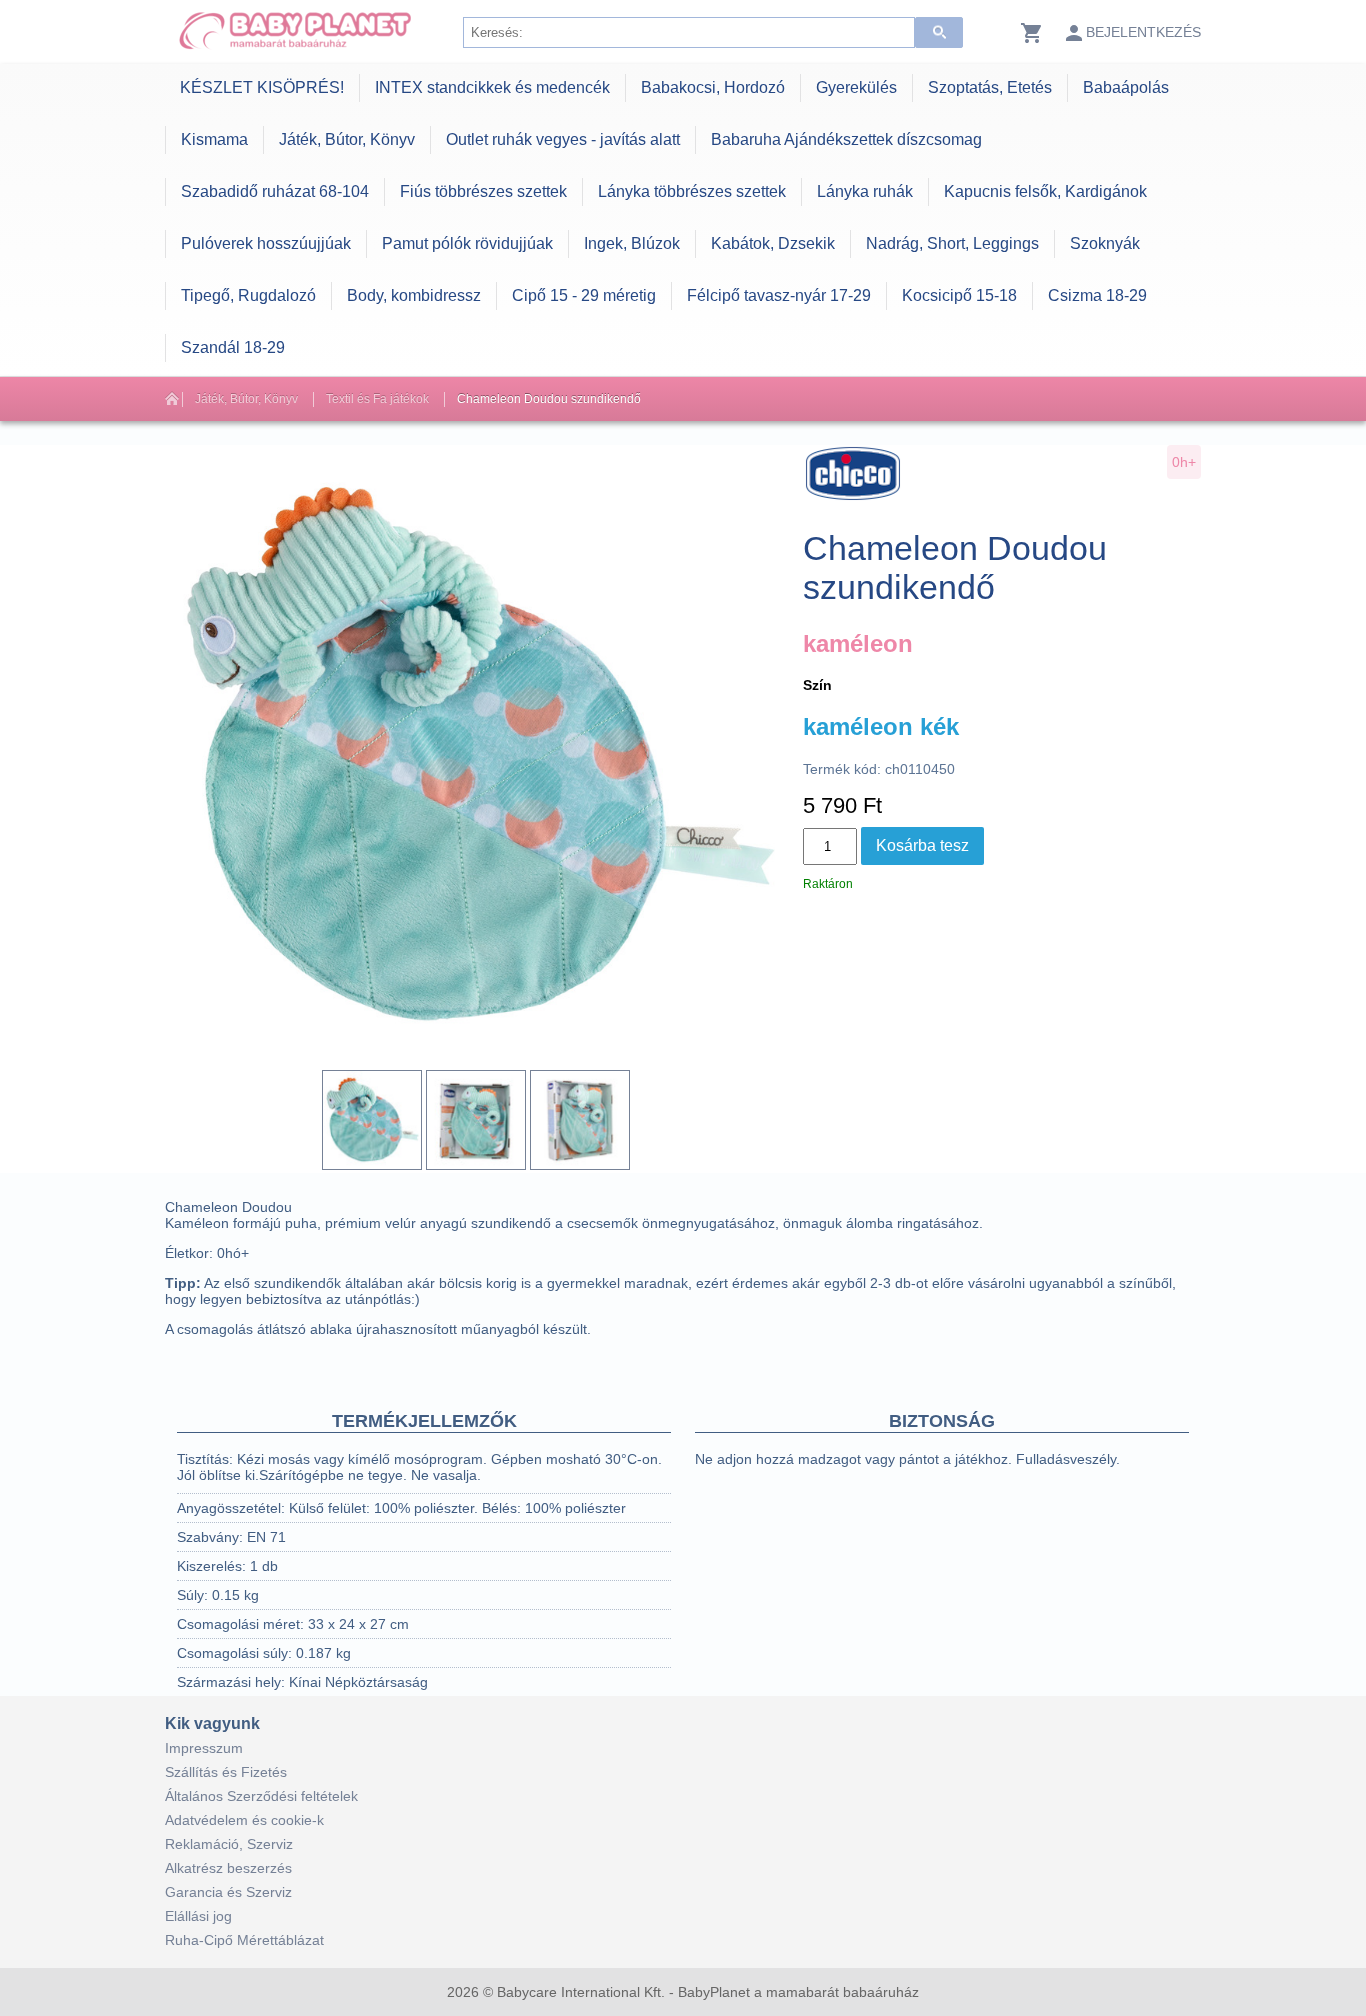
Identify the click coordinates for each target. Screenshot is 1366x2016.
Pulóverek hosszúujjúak (266, 243)
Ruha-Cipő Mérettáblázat (244, 1940)
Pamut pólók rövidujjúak (467, 243)
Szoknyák (1105, 243)
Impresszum (204, 1748)
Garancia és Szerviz (228, 1892)
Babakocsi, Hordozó (713, 87)
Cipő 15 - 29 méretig (584, 295)
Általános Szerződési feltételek (261, 1796)
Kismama (214, 139)
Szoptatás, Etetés (990, 87)
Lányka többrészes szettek (692, 191)
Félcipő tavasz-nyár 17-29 (779, 295)
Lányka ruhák (865, 191)
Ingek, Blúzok (632, 243)
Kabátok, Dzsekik (773, 243)
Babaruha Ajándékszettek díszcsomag (846, 139)
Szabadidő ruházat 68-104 (275, 191)
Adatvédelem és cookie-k (244, 1820)
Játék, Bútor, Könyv (347, 139)
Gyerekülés (856, 87)
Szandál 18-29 (233, 347)
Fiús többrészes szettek (483, 191)
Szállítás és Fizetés (226, 1772)
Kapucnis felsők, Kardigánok (1045, 191)
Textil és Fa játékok (377, 399)
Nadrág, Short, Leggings (952, 243)
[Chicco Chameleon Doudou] (372, 1120)
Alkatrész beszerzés (228, 1868)
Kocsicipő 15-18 (959, 295)
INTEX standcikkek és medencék (492, 87)
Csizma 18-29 (1097, 295)
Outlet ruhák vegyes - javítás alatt (563, 139)
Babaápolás (1126, 87)
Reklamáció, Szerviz (229, 1844)
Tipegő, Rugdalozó (248, 295)
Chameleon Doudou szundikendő (549, 399)
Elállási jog (198, 1916)
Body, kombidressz (414, 295)
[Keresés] (939, 32)
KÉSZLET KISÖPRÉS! (262, 87)
